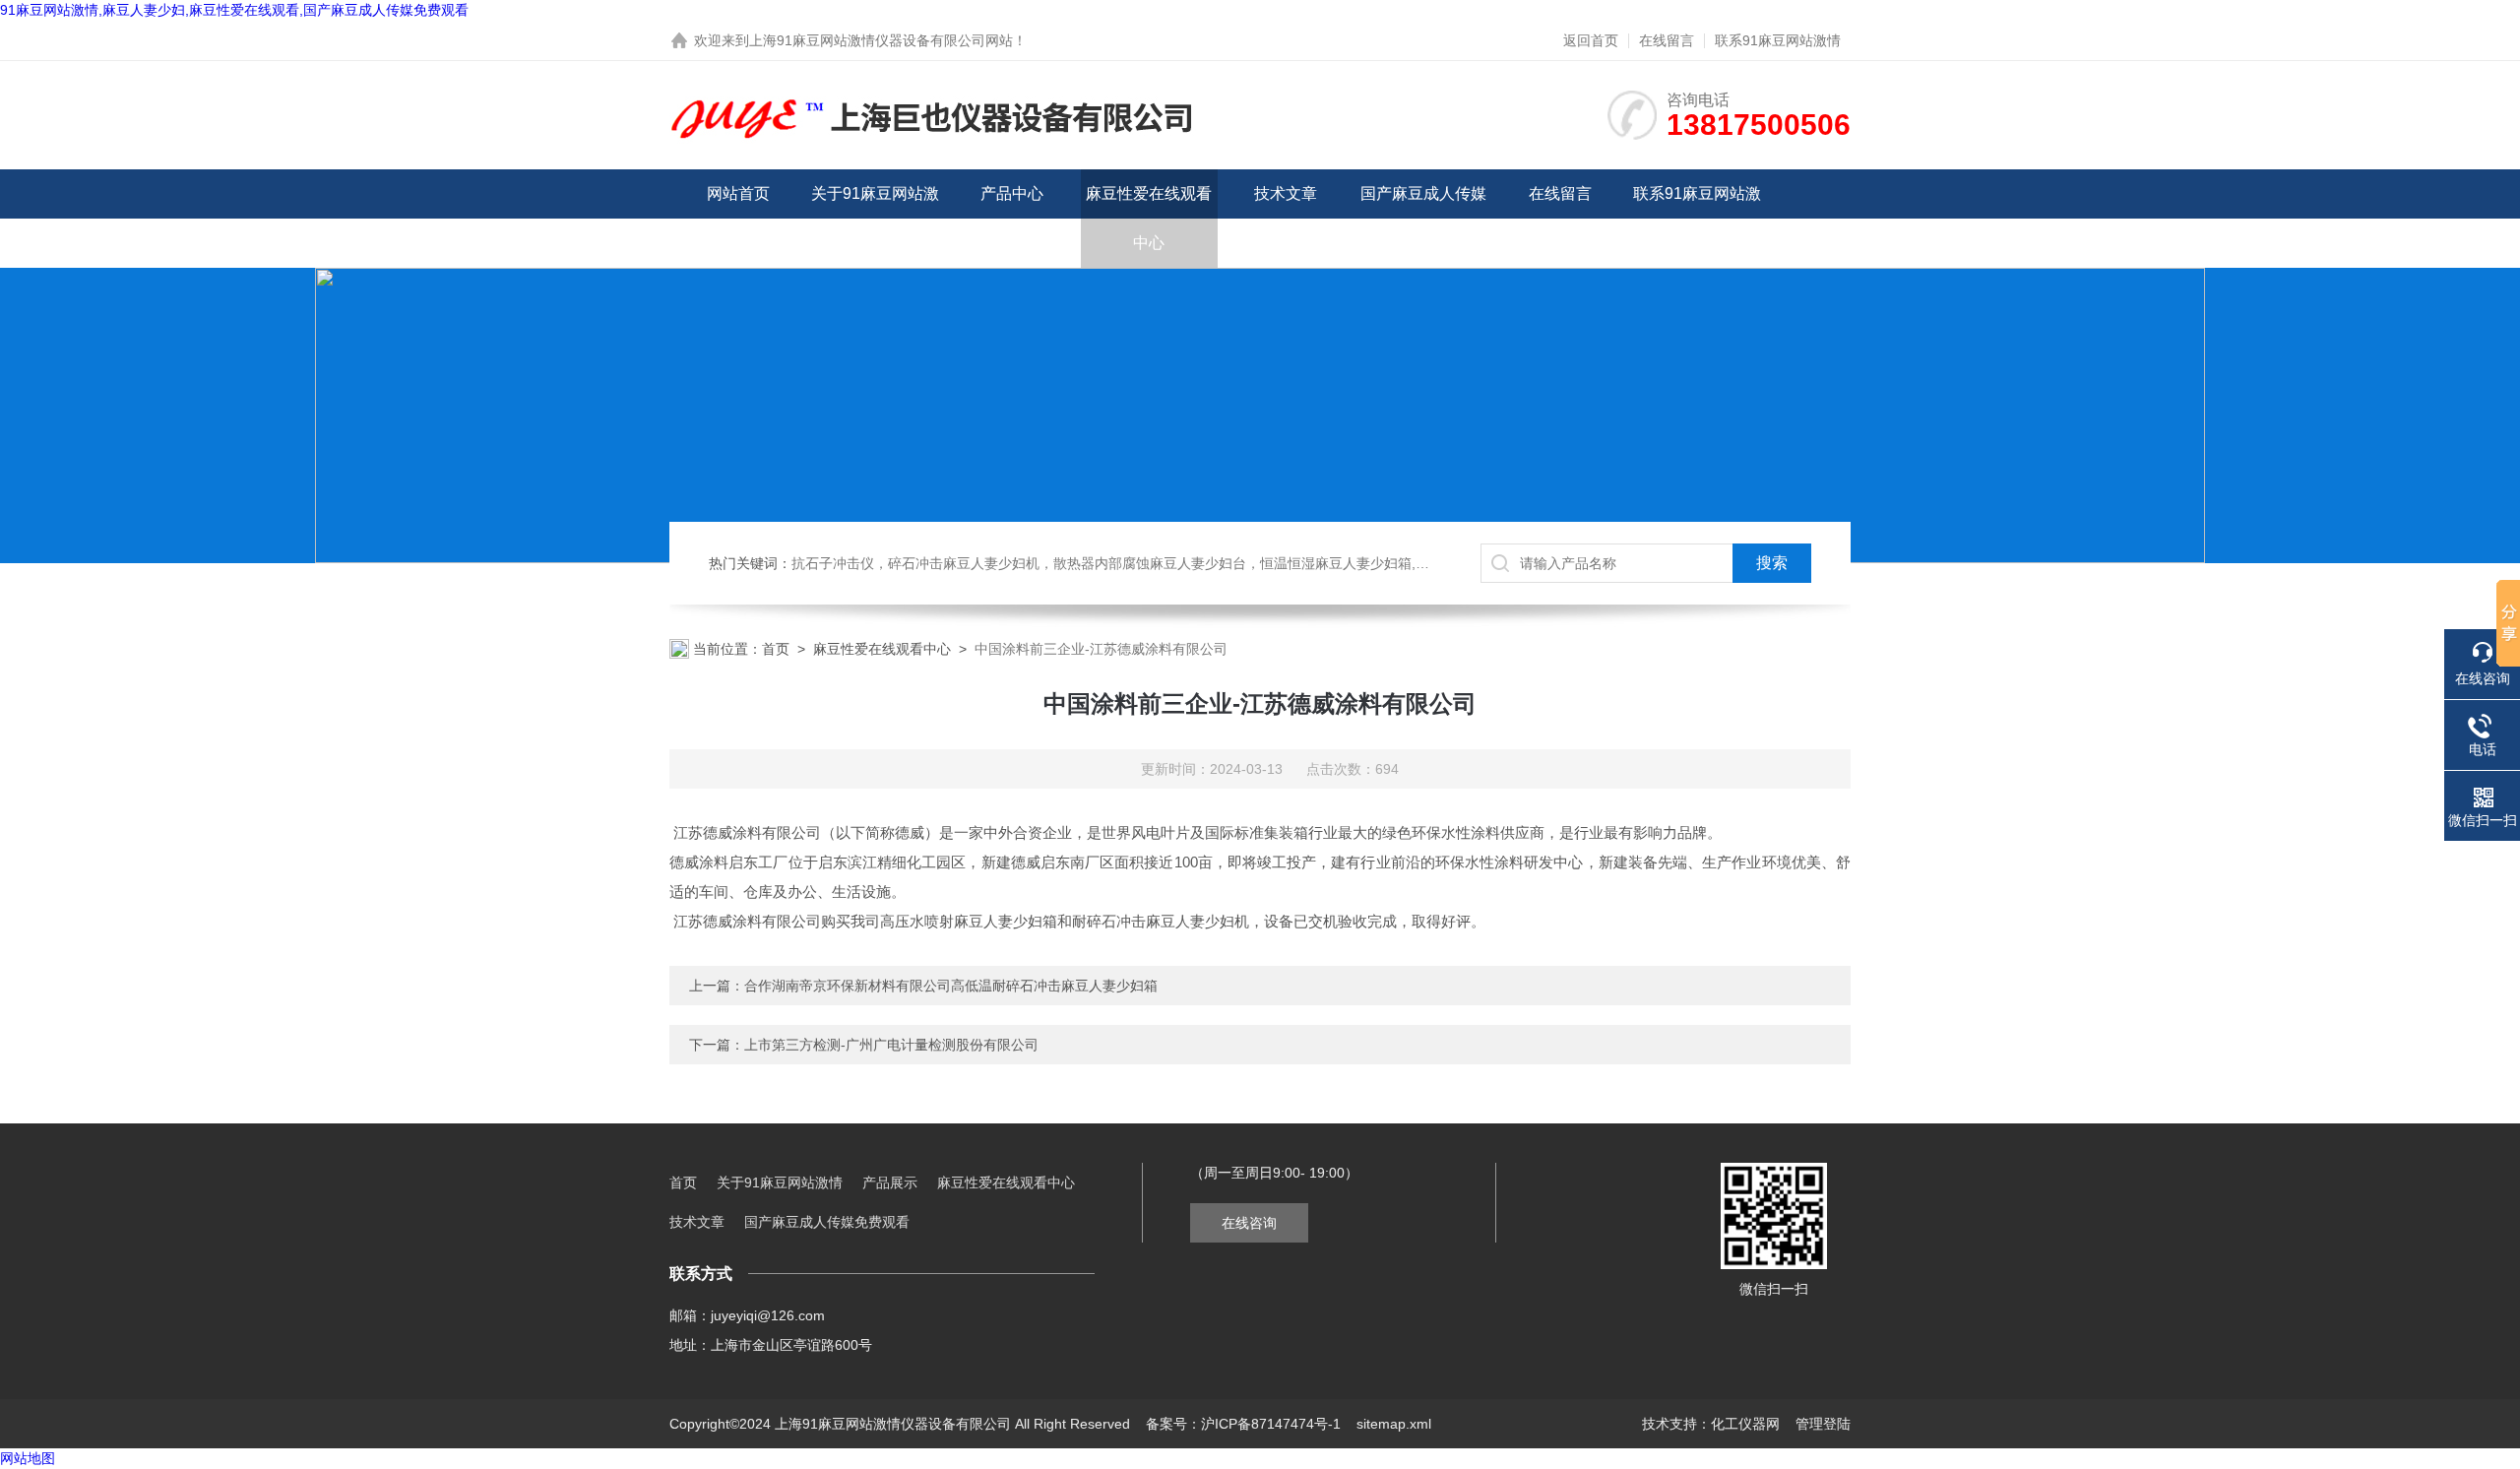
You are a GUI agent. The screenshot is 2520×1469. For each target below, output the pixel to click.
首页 (776, 649)
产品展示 (890, 1182)
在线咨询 (1249, 1223)
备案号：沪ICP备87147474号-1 (1243, 1424)
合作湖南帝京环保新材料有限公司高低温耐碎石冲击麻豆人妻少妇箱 (951, 986)
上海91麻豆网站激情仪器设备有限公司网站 (881, 40)
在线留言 (1667, 40)
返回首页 (1591, 40)
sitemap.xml (1394, 1424)
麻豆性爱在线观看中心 (1149, 218)
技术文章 (1286, 193)
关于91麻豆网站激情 (875, 218)
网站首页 (738, 193)
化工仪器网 (1745, 1424)
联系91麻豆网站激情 (1778, 40)
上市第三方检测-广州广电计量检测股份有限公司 (891, 1045)
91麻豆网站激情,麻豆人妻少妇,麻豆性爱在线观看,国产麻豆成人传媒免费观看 (234, 10)
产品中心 (1012, 193)
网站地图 (28, 1458)
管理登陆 (1823, 1424)
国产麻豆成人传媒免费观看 (1423, 218)
